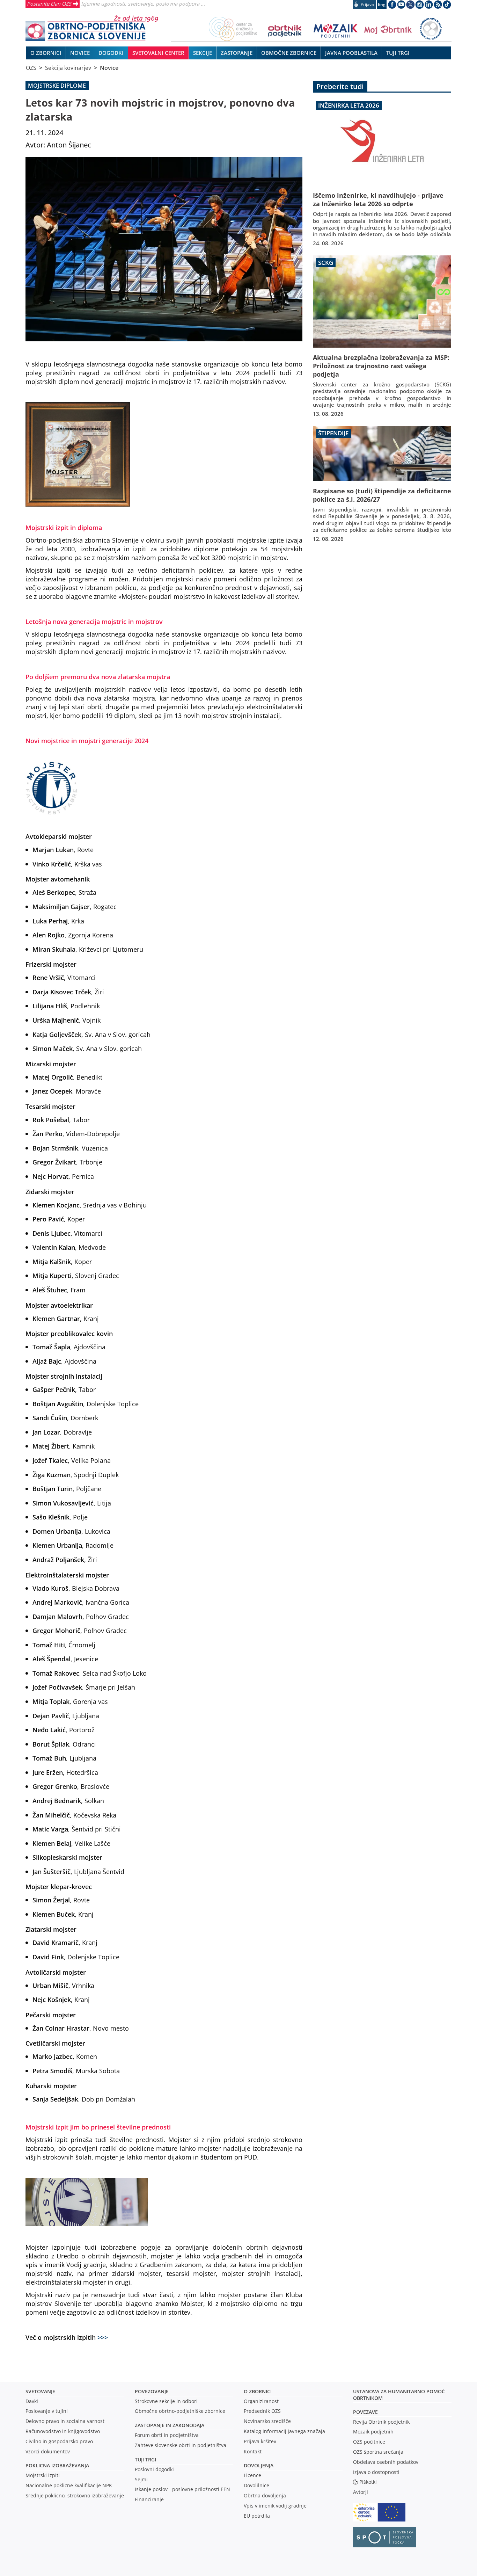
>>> (103, 2337)
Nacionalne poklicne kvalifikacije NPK (69, 2485)
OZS (31, 68)
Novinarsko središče (267, 2421)
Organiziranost (261, 2401)
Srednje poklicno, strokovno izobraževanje (75, 2495)
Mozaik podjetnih (373, 2432)
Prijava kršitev (260, 2441)
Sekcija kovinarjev (68, 68)
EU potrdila (257, 2516)
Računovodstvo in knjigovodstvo (63, 2431)
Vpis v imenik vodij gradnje (275, 2506)
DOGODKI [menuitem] (111, 53)
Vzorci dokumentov (48, 2451)
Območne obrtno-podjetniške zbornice (180, 2411)
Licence (252, 2475)
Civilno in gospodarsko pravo (59, 2441)
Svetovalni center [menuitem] (158, 53)
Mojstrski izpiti (43, 2475)
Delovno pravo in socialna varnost (65, 2421)
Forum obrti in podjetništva (167, 2435)
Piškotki (368, 2482)
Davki (32, 2401)
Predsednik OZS (262, 2411)
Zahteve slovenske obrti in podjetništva (181, 2445)
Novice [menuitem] (80, 53)
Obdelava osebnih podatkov (386, 2462)
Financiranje (149, 2499)
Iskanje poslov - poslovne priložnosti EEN (182, 2489)
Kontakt (253, 2451)
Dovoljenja (259, 2465)
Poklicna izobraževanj (56, 2465)
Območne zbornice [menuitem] (289, 53)
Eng (382, 4)
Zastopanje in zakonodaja (170, 2425)
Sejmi (141, 2479)
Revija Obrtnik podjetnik (381, 2422)
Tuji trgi (145, 2459)
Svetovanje (40, 2391)
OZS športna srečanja (378, 2452)
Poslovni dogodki (154, 2469)
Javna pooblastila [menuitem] (351, 53)
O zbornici (258, 2391)
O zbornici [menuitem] (46, 53)
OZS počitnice (369, 2442)
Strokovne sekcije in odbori (166, 2401)
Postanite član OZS (49, 3)
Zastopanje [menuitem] (237, 53)
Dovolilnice (256, 2485)
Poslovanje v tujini (47, 2411)
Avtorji (361, 2492)
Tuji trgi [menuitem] (398, 53)
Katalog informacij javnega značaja (284, 2431)
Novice (109, 68)
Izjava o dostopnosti (376, 2472)
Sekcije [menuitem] (203, 53)
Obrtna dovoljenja (265, 2495)
